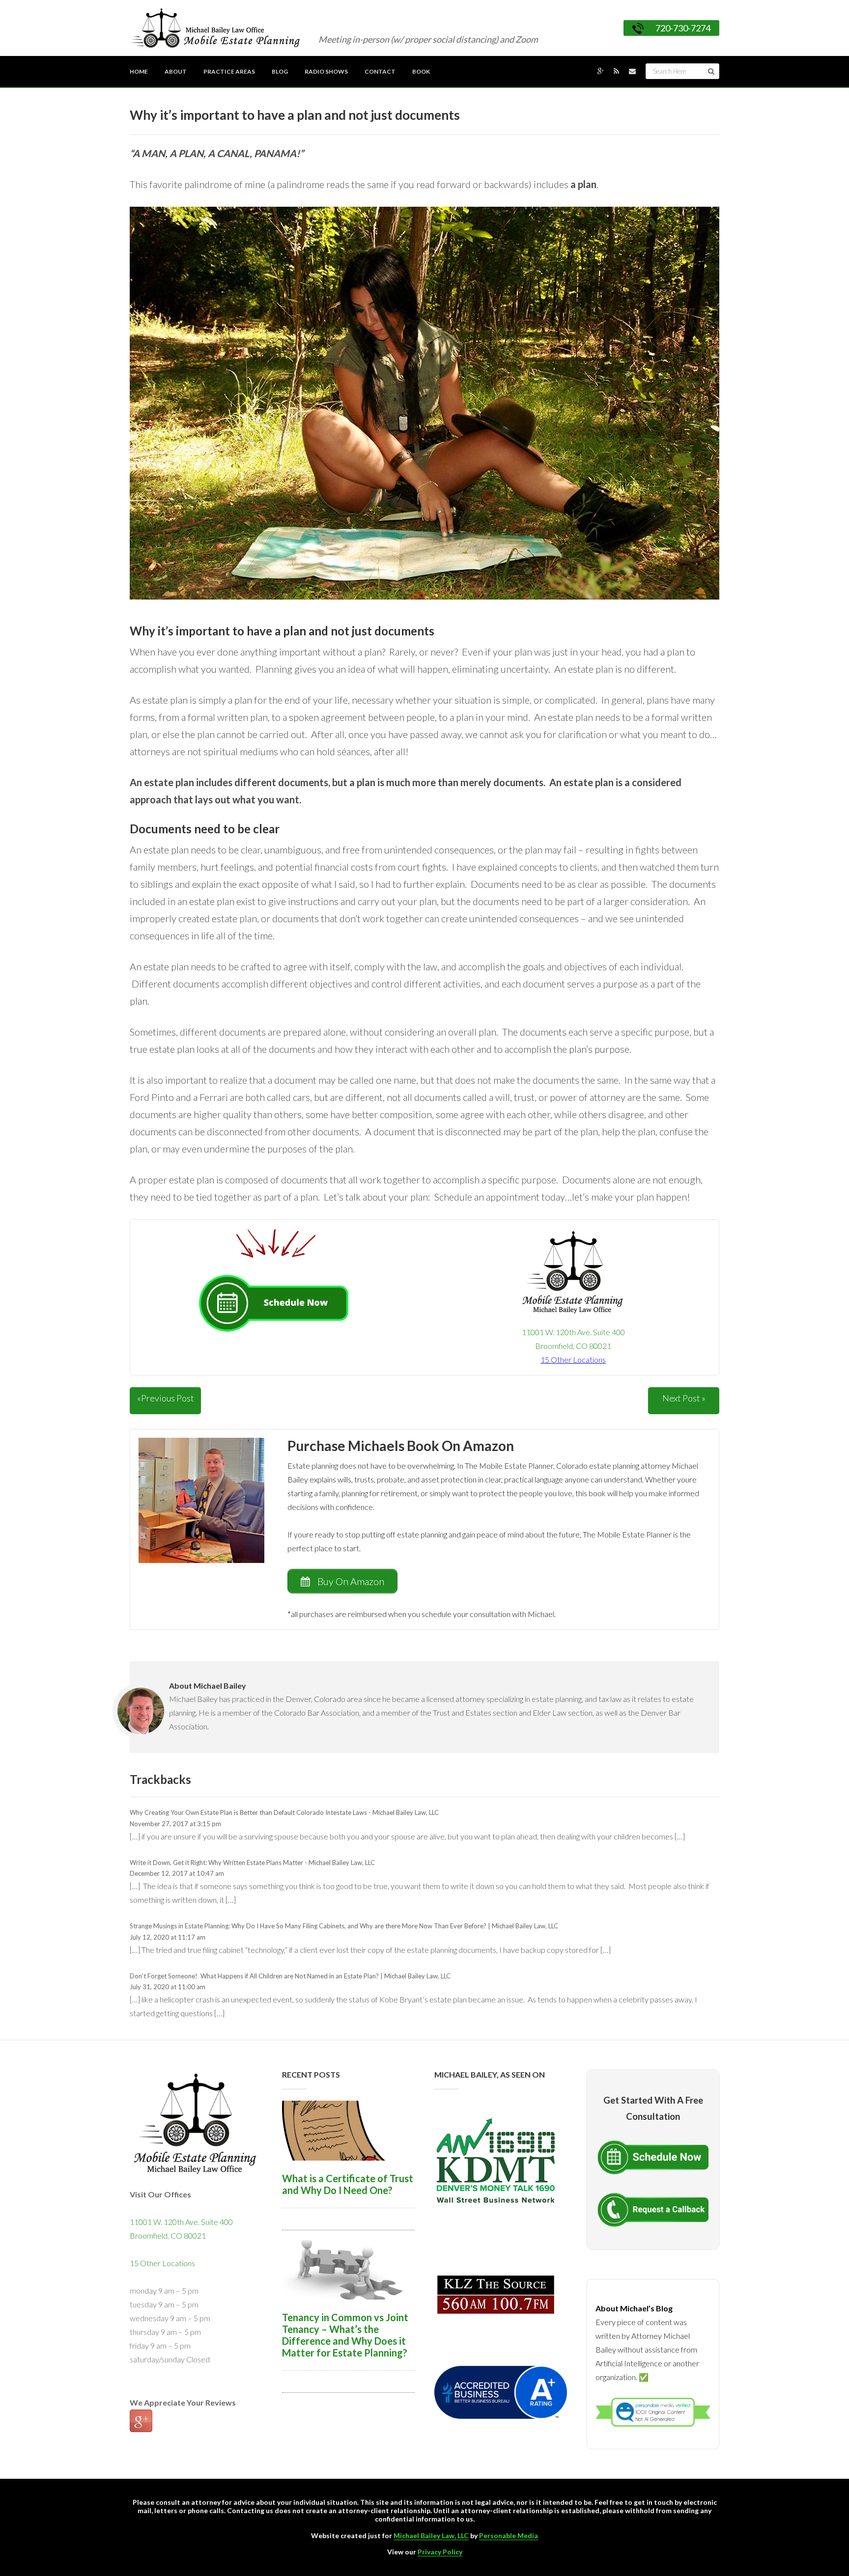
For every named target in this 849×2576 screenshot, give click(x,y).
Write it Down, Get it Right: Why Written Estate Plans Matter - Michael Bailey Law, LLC (252, 1863)
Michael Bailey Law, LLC (431, 2535)
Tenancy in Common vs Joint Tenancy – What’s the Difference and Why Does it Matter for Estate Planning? (345, 2335)
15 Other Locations (162, 2263)
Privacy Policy (440, 2552)
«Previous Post (166, 1398)
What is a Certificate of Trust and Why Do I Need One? (348, 2184)
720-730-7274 (683, 28)
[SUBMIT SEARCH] (711, 71)
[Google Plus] (601, 71)
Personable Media (509, 2535)
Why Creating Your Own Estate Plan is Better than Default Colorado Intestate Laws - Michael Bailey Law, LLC (284, 1812)
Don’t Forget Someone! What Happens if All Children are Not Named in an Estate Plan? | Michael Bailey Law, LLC (290, 1976)
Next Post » (684, 1398)
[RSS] (616, 71)
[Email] (632, 71)
